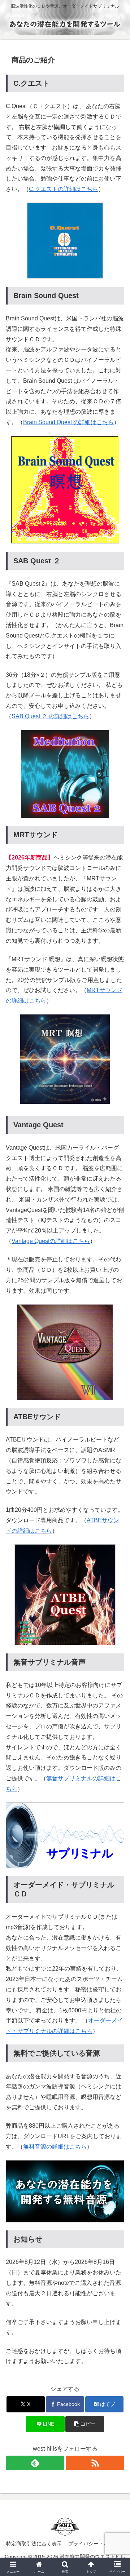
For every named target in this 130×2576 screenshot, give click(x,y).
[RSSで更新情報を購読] (95, 2463)
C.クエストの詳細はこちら (64, 189)
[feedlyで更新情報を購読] (35, 2463)
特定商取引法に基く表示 (34, 2544)
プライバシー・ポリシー (96, 2544)
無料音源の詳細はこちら (55, 2147)
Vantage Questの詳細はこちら (51, 1241)
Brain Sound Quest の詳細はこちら (68, 422)
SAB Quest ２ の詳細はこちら (50, 716)
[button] (85, 2424)
